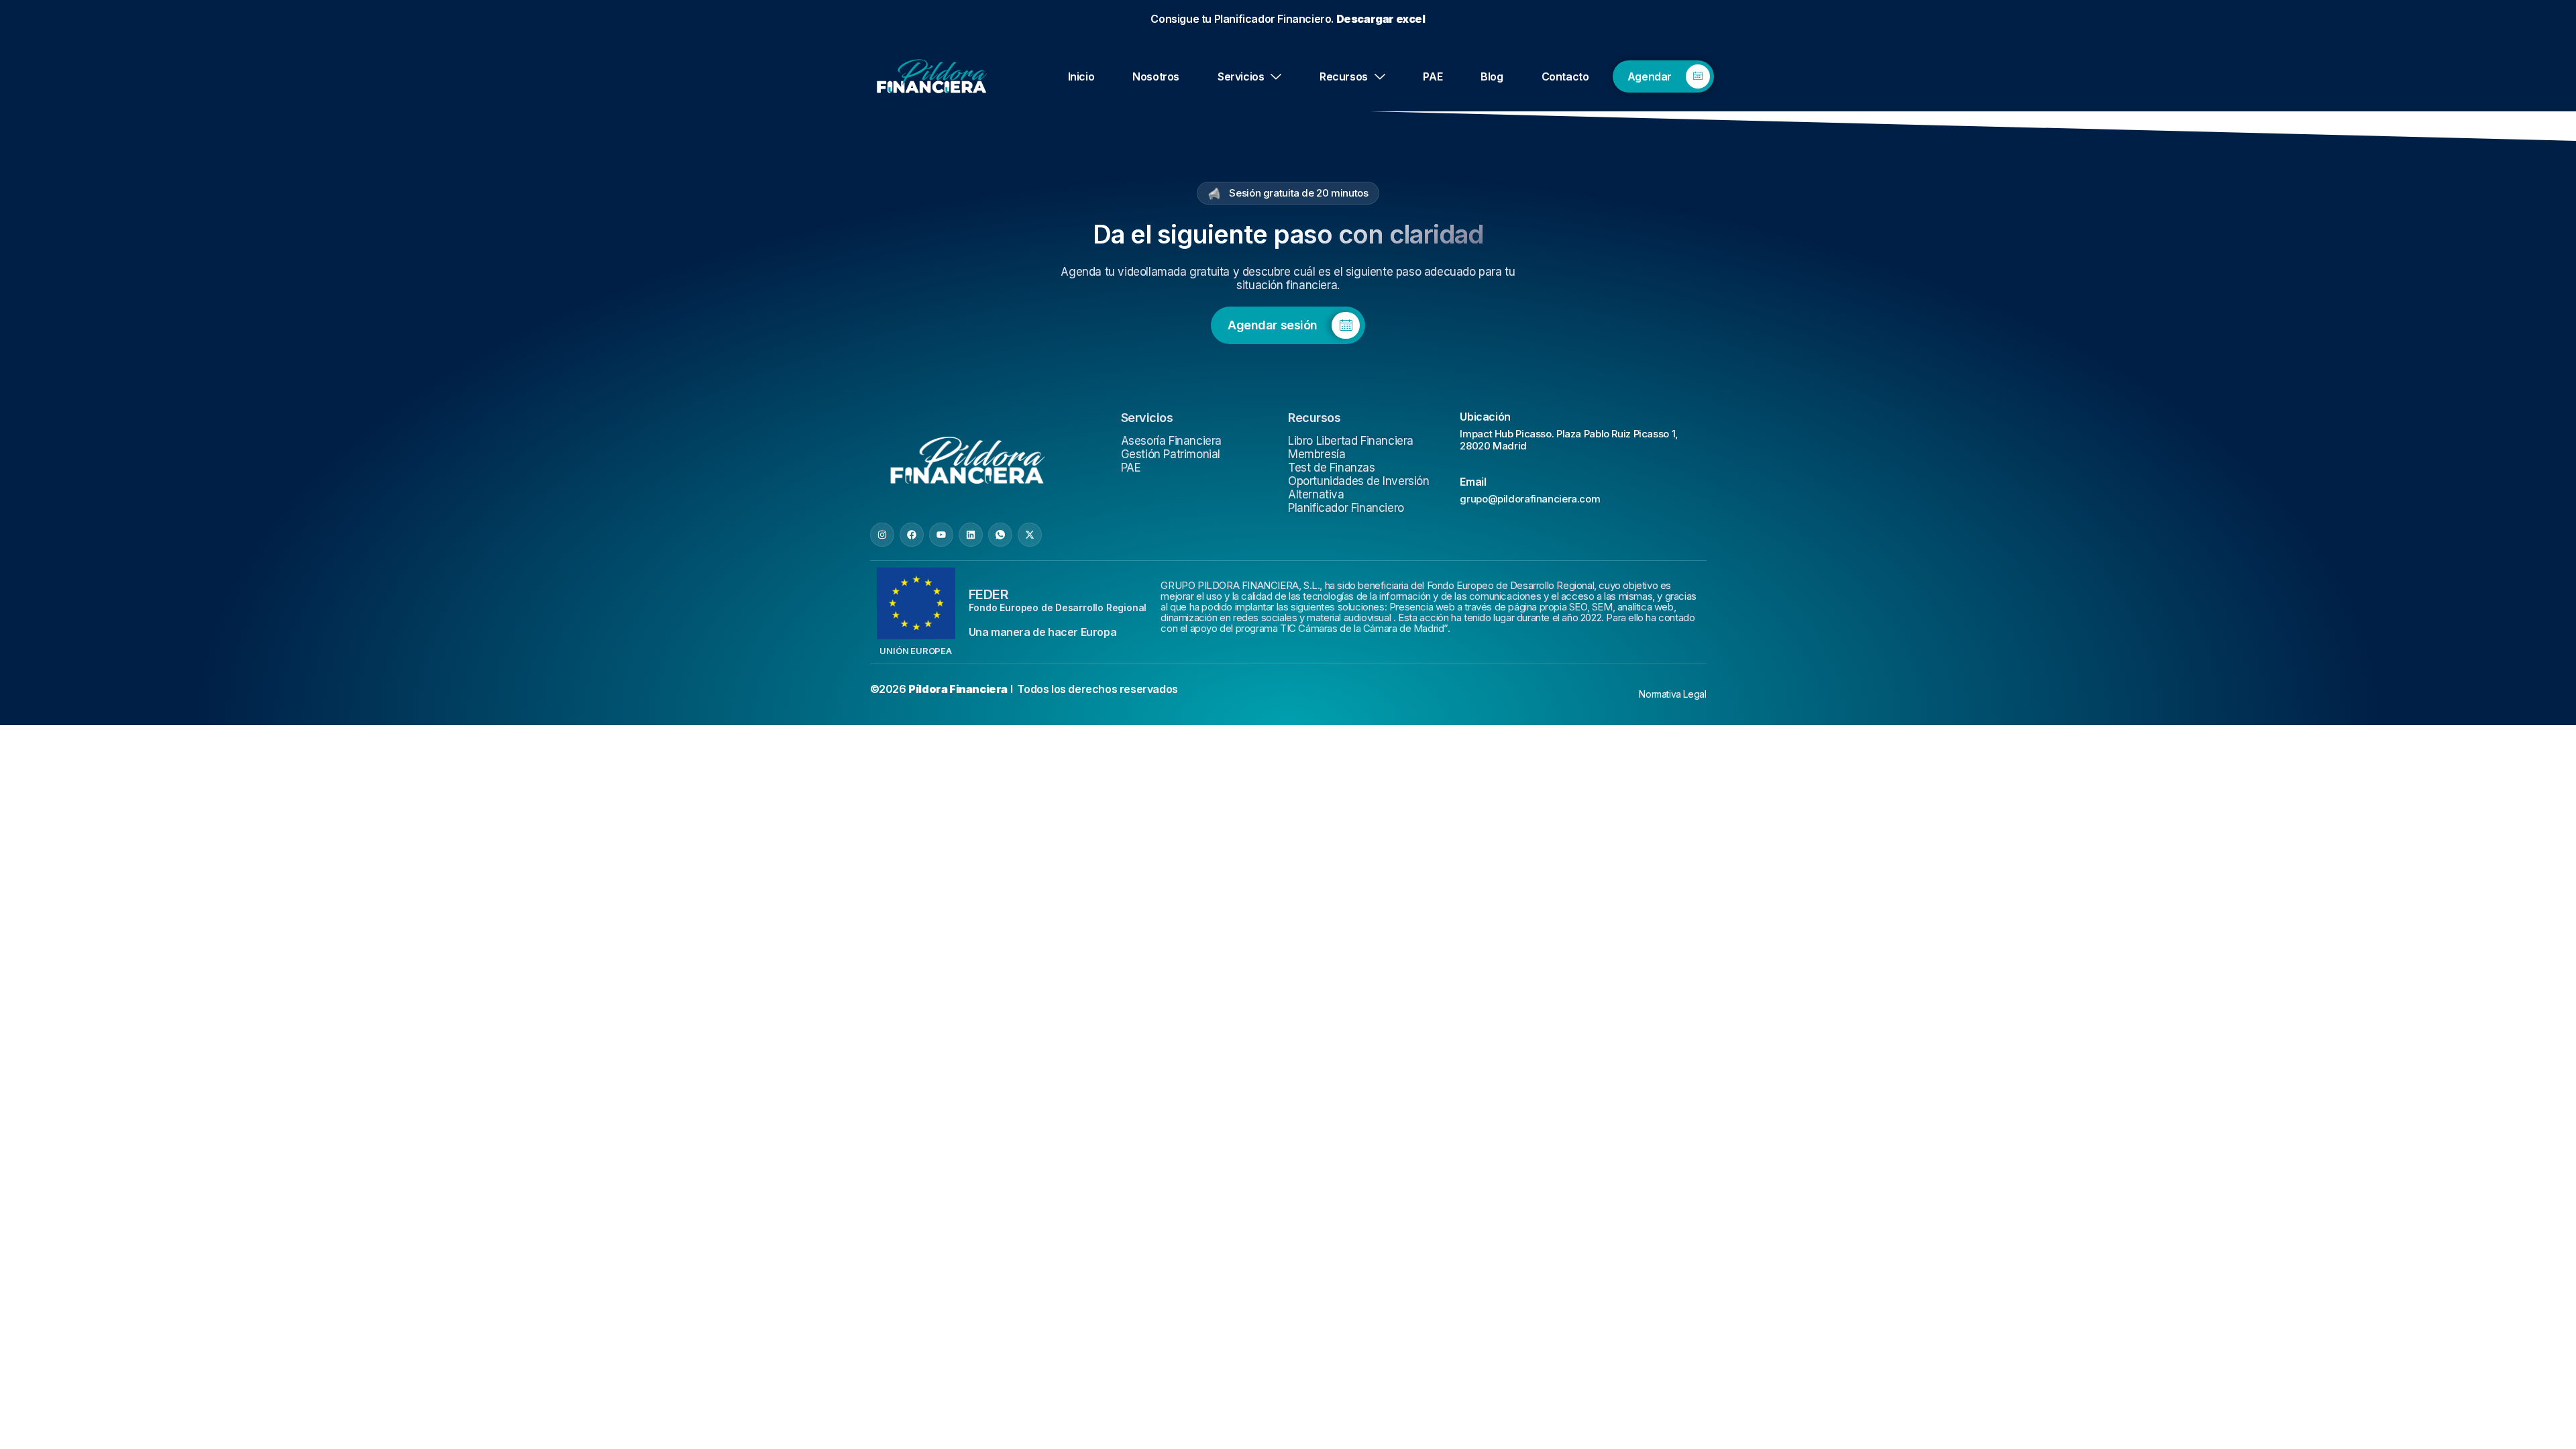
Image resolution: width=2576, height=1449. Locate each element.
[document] (1288, 724)
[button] (1438, 559)
